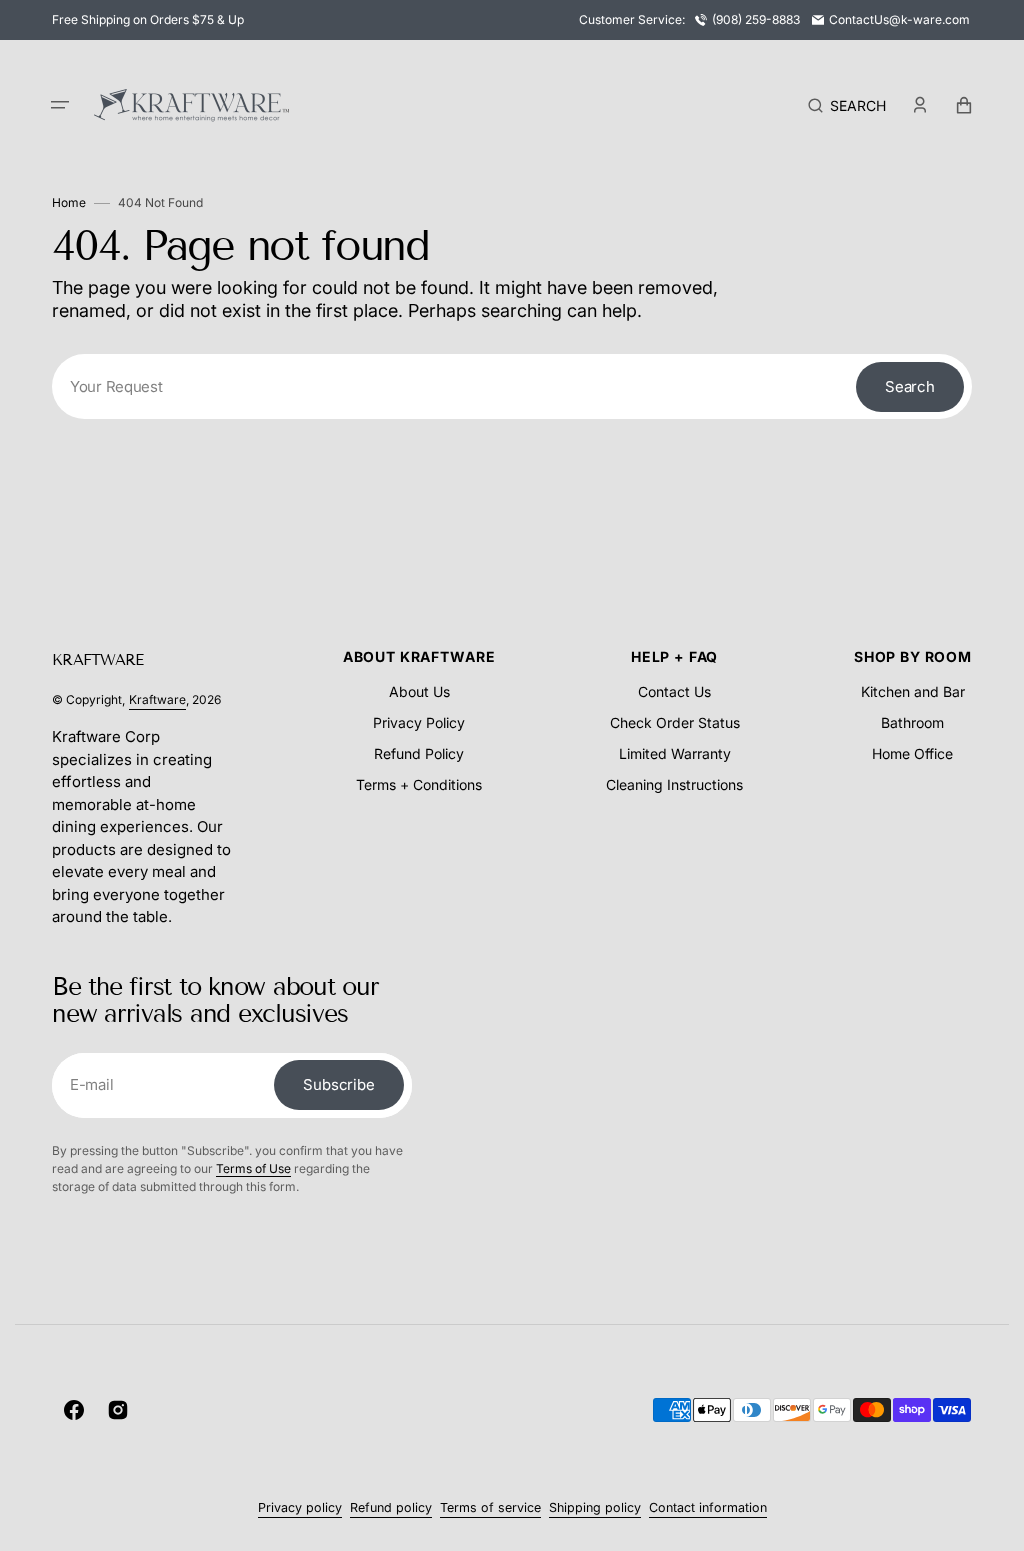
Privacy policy (300, 1507)
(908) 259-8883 (756, 19)
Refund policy (391, 1507)
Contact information (708, 1507)
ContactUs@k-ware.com (899, 19)
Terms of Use (253, 1168)
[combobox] (512, 386)
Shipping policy (595, 1507)
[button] (60, 105)
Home (69, 202)
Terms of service (490, 1507)
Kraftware (157, 699)
